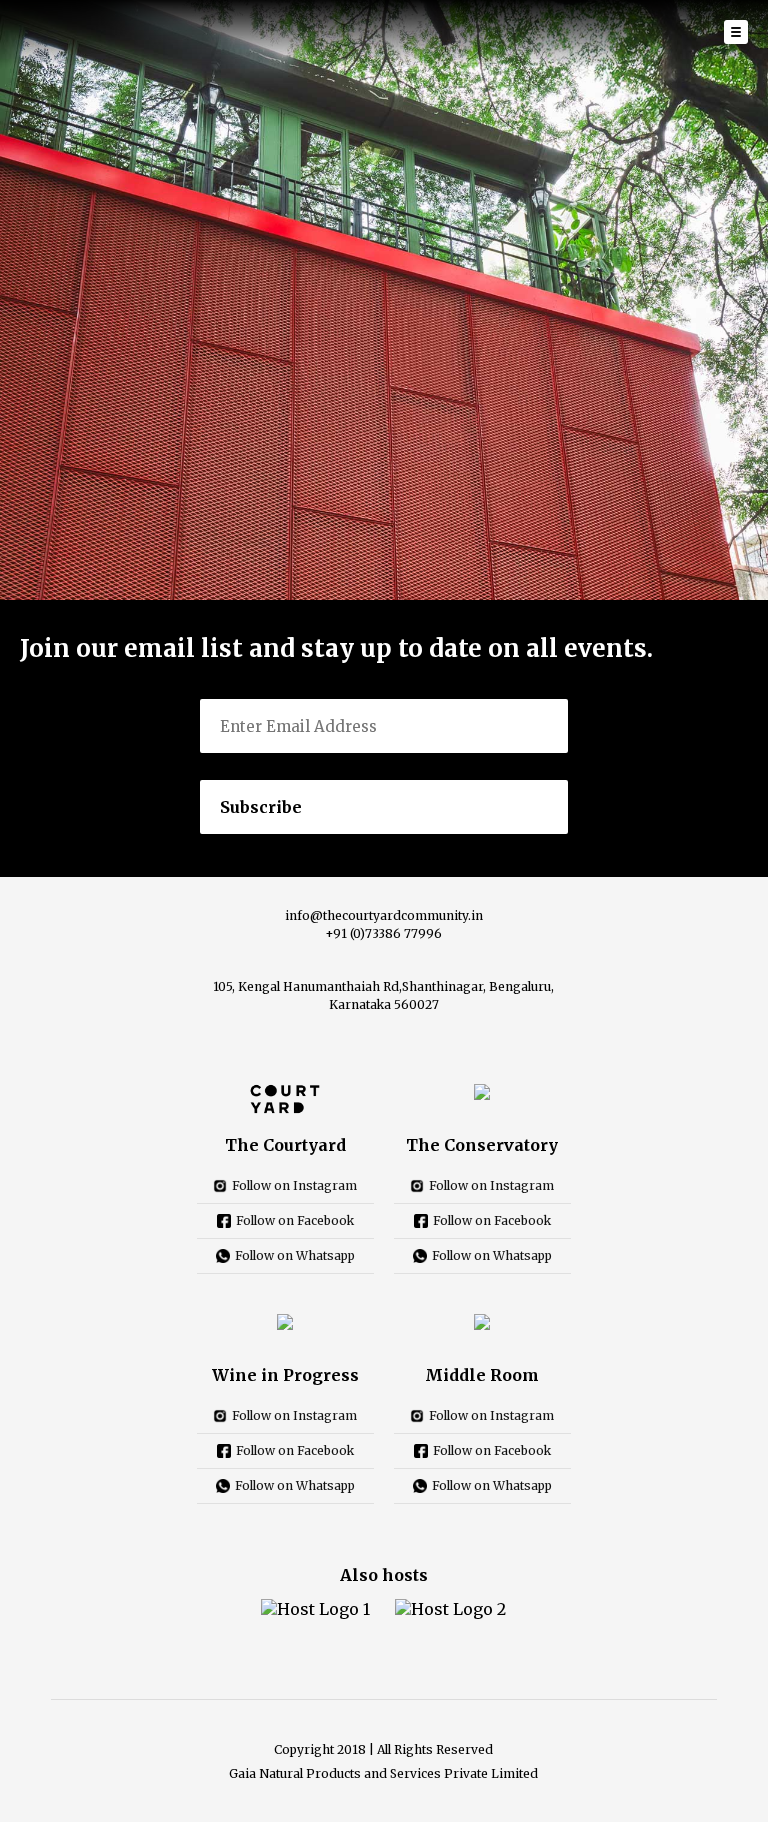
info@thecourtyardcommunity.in (384, 915)
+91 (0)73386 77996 (383, 933)
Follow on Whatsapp (295, 1256)
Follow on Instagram (294, 1186)
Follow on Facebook (295, 1221)
